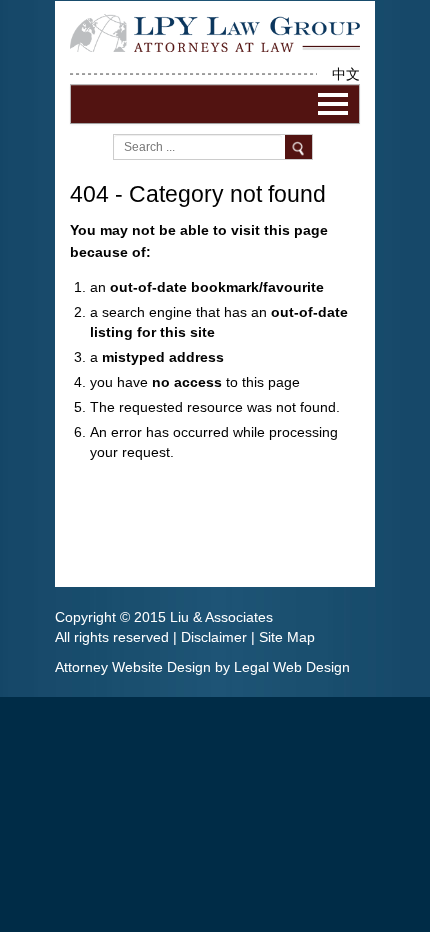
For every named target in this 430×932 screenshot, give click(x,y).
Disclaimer (214, 637)
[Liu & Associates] (215, 32)
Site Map (287, 637)
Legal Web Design (292, 667)
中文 (346, 74)
